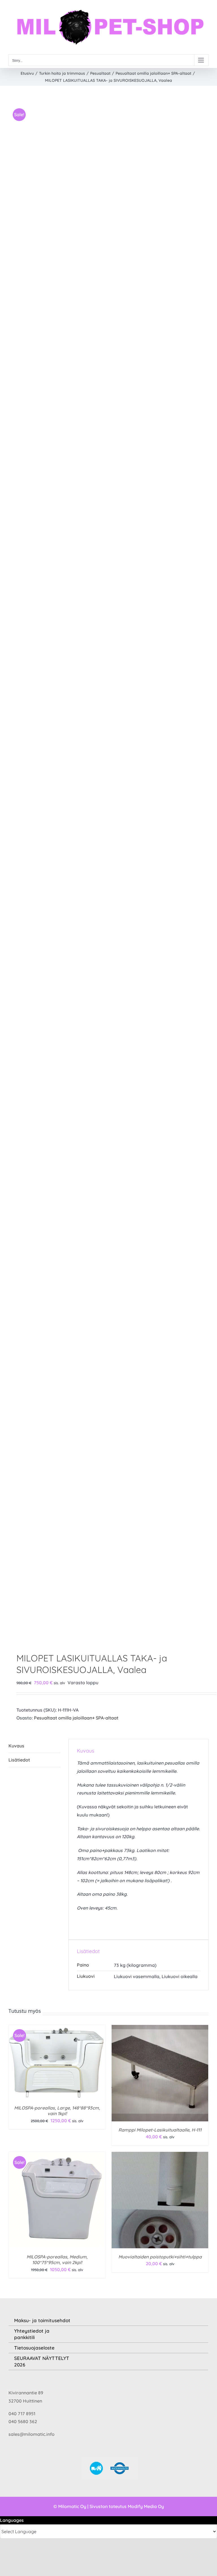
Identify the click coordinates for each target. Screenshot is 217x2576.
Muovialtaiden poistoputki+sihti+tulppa (160, 2257)
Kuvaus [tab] (16, 1746)
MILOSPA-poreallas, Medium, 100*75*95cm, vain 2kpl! (57, 2260)
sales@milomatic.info (32, 2434)
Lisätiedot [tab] (19, 1760)
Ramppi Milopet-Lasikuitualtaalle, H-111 (160, 2130)
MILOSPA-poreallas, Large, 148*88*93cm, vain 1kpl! (57, 2111)
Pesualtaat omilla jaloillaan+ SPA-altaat (76, 1718)
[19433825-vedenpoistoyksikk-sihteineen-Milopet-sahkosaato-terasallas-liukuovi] (108, 870)
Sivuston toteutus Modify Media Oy (127, 2506)
